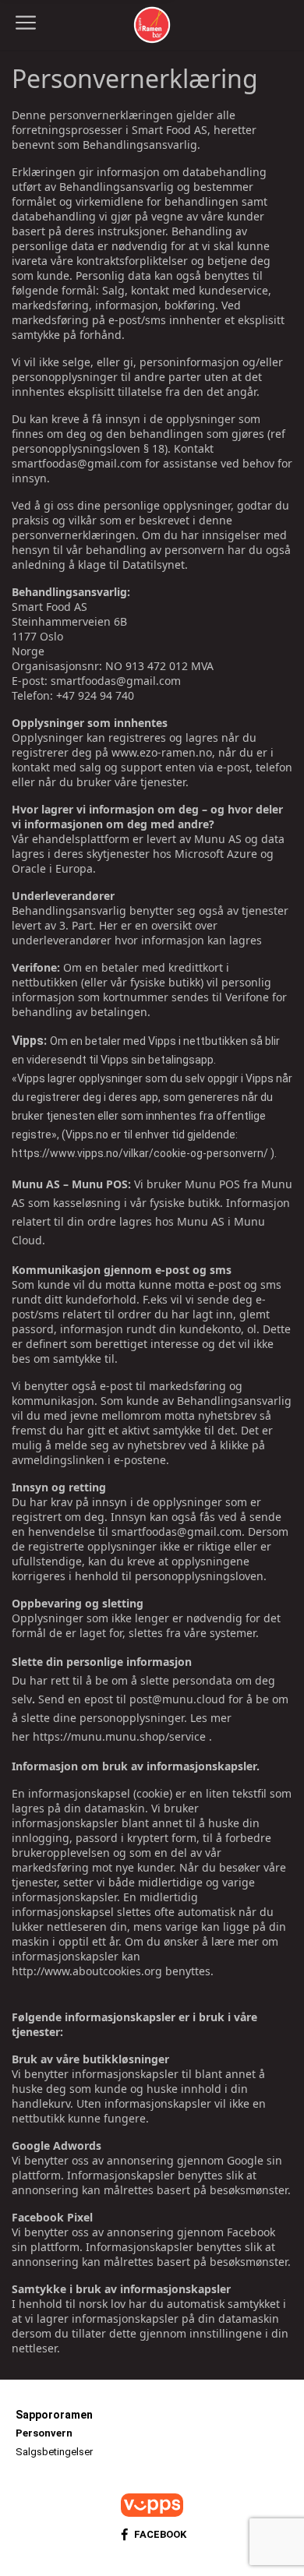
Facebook (160, 2534)
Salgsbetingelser (54, 2452)
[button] (26, 23)
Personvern (44, 2433)
